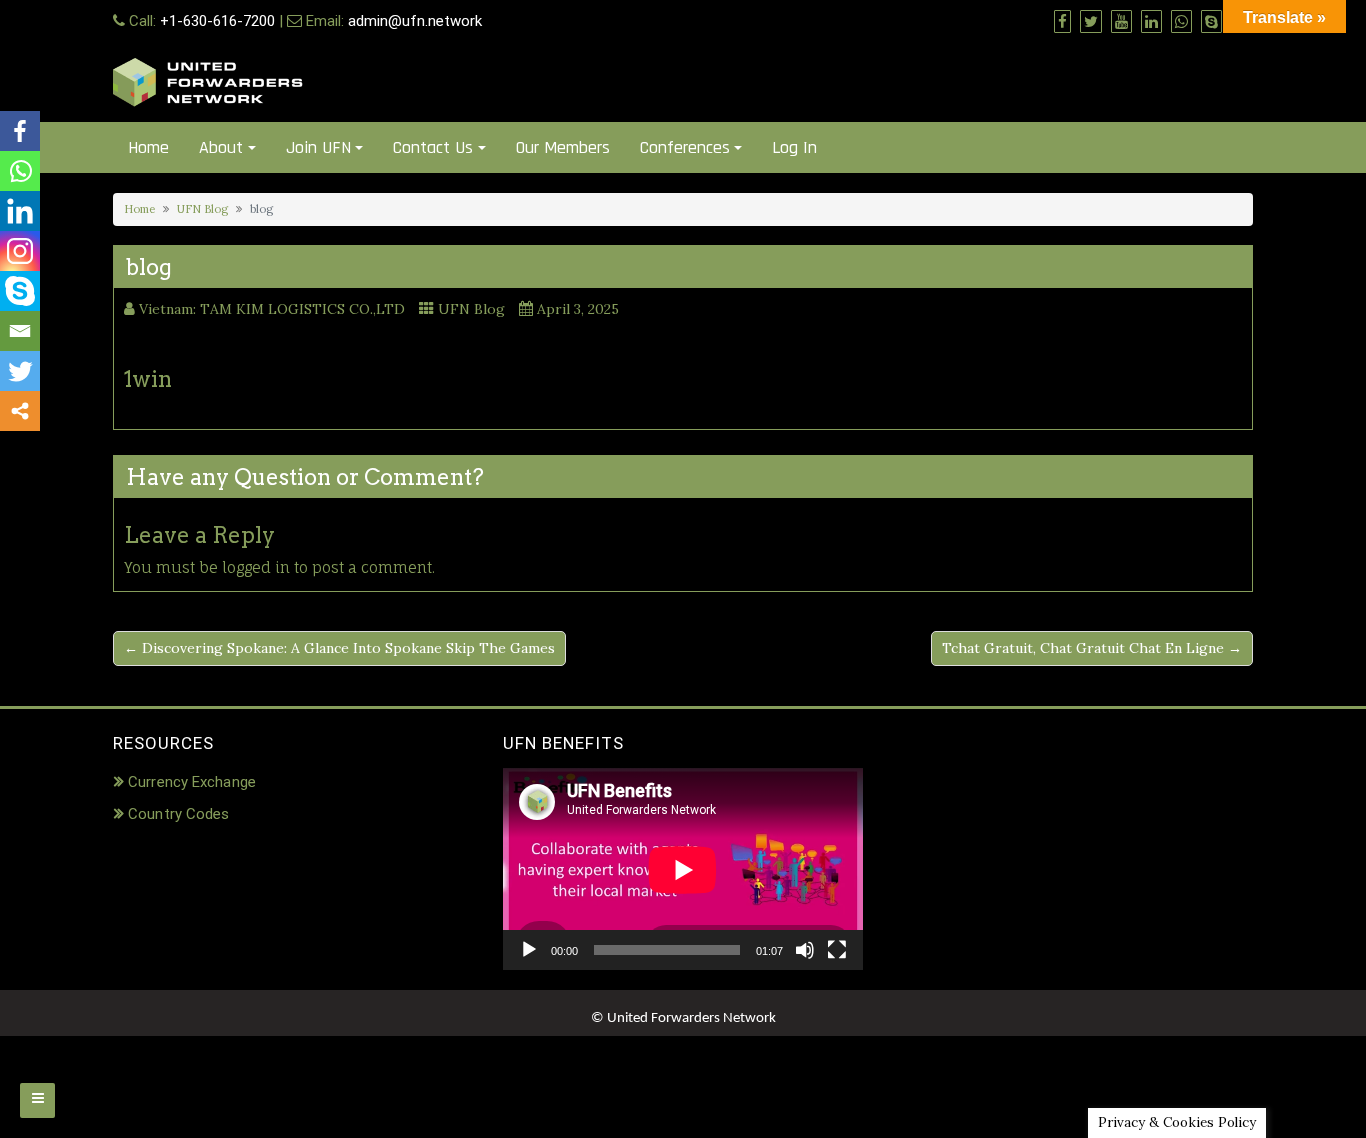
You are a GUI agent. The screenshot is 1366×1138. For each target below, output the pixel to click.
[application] (683, 869)
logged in (256, 567)
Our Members (563, 147)
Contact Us (433, 147)
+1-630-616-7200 (217, 21)
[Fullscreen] (837, 950)
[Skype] (20, 291)
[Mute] (805, 950)
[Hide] (8, 450)
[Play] (529, 950)
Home (148, 147)
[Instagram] (20, 251)
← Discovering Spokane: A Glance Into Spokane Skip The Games (339, 648)
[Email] (20, 331)
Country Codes (178, 814)
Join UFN (318, 147)
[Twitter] (20, 371)
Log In (794, 147)
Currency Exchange (192, 782)
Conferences (685, 147)
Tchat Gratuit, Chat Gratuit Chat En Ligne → (1092, 648)
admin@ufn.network (415, 21)
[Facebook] (20, 131)
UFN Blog (202, 209)
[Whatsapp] (20, 171)
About (221, 147)
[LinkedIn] (20, 211)
